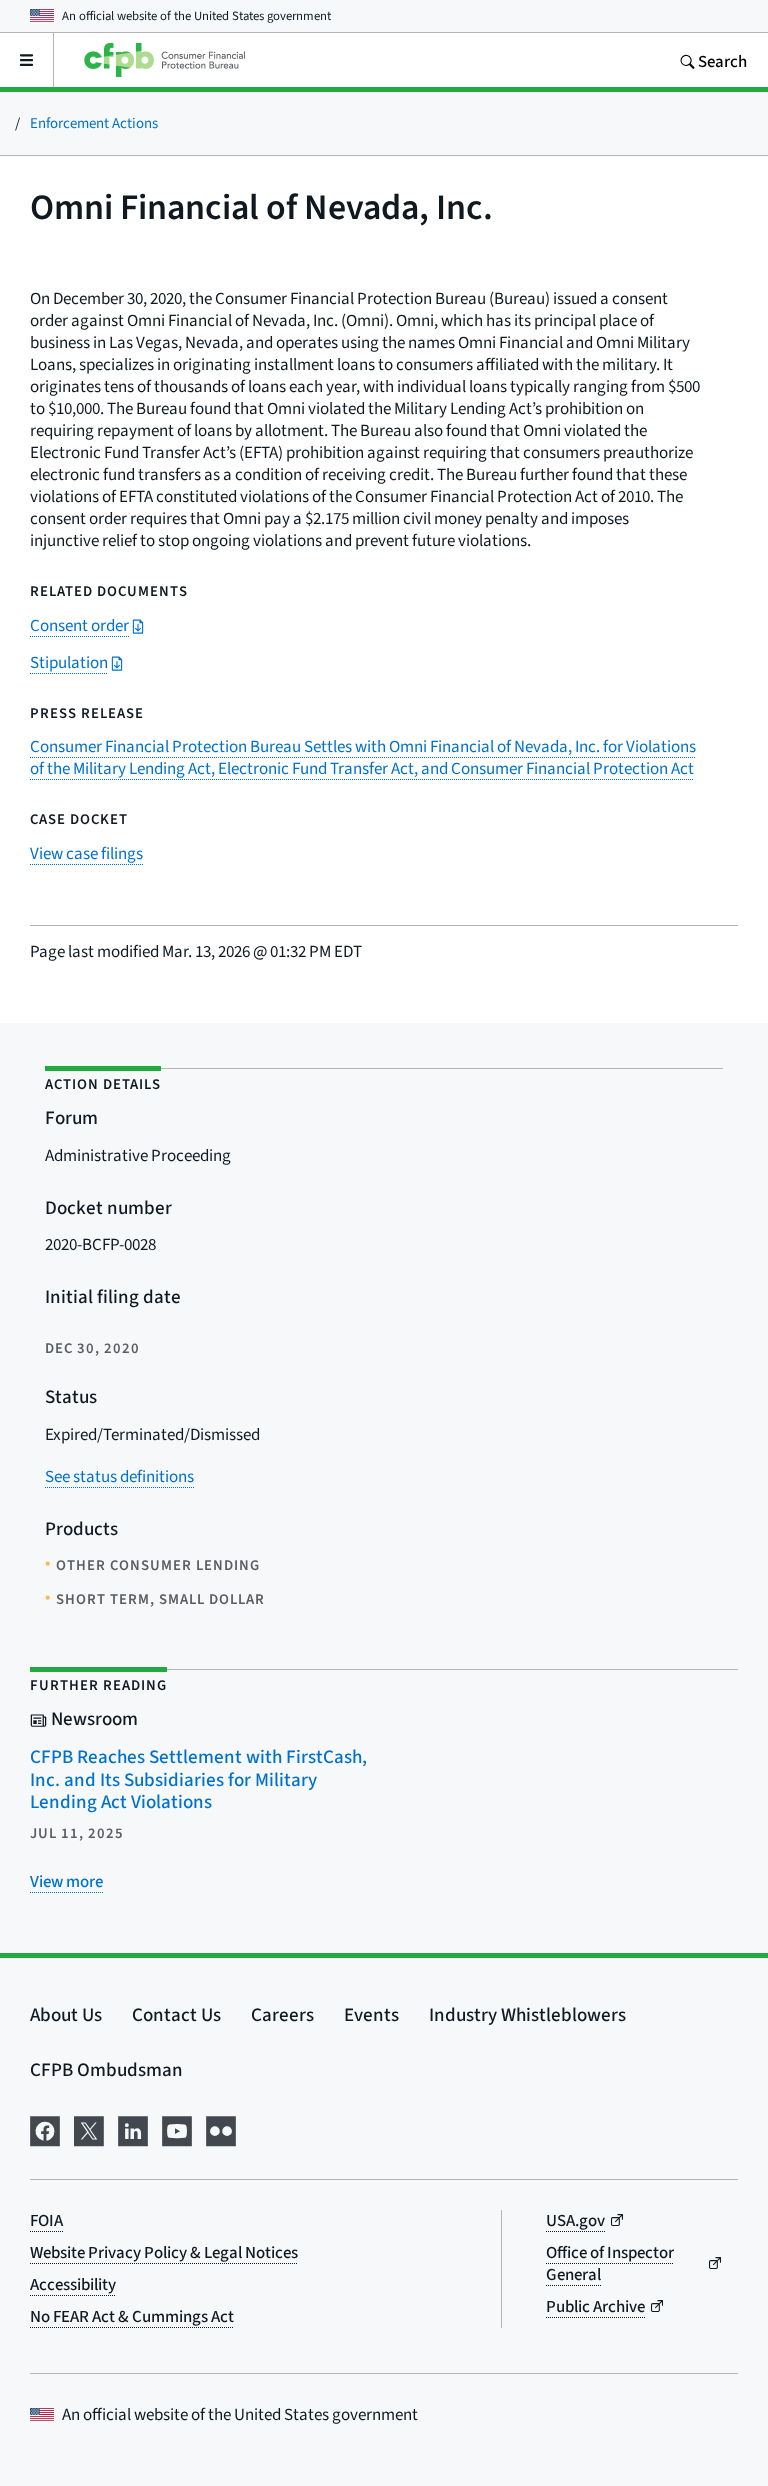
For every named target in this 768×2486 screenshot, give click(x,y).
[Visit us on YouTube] (177, 2128)
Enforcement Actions (94, 122)
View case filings (86, 853)
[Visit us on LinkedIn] (133, 2128)
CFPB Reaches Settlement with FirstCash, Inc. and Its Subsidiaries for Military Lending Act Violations (198, 1779)
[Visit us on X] (89, 2128)
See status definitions (119, 1476)
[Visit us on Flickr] (221, 2128)
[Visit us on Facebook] (45, 2128)
